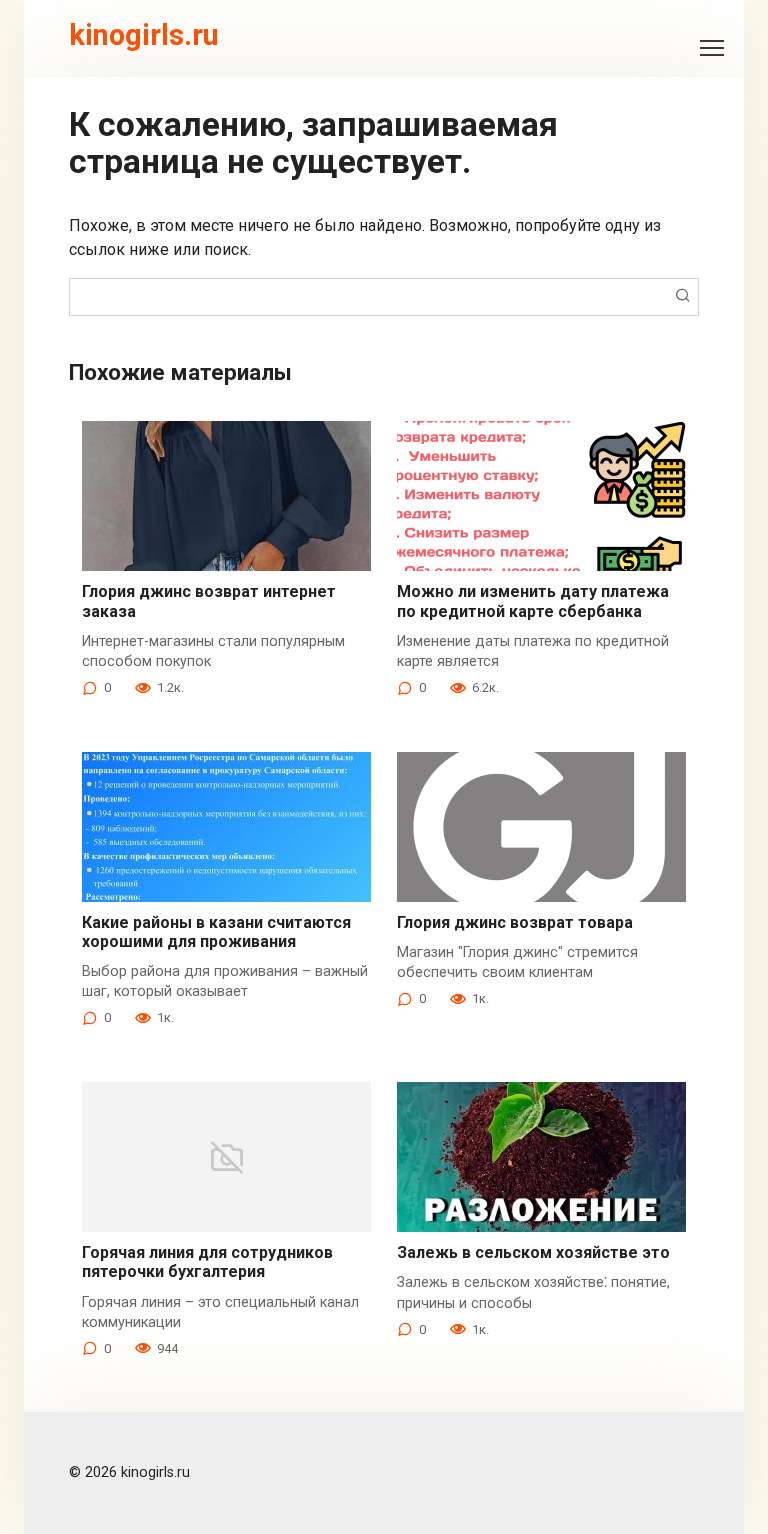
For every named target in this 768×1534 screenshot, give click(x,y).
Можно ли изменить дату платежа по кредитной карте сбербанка (533, 601)
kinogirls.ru (144, 35)
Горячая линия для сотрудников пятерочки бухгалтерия (207, 1262)
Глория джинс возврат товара (515, 922)
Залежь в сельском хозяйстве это (533, 1252)
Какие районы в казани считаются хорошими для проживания (216, 932)
